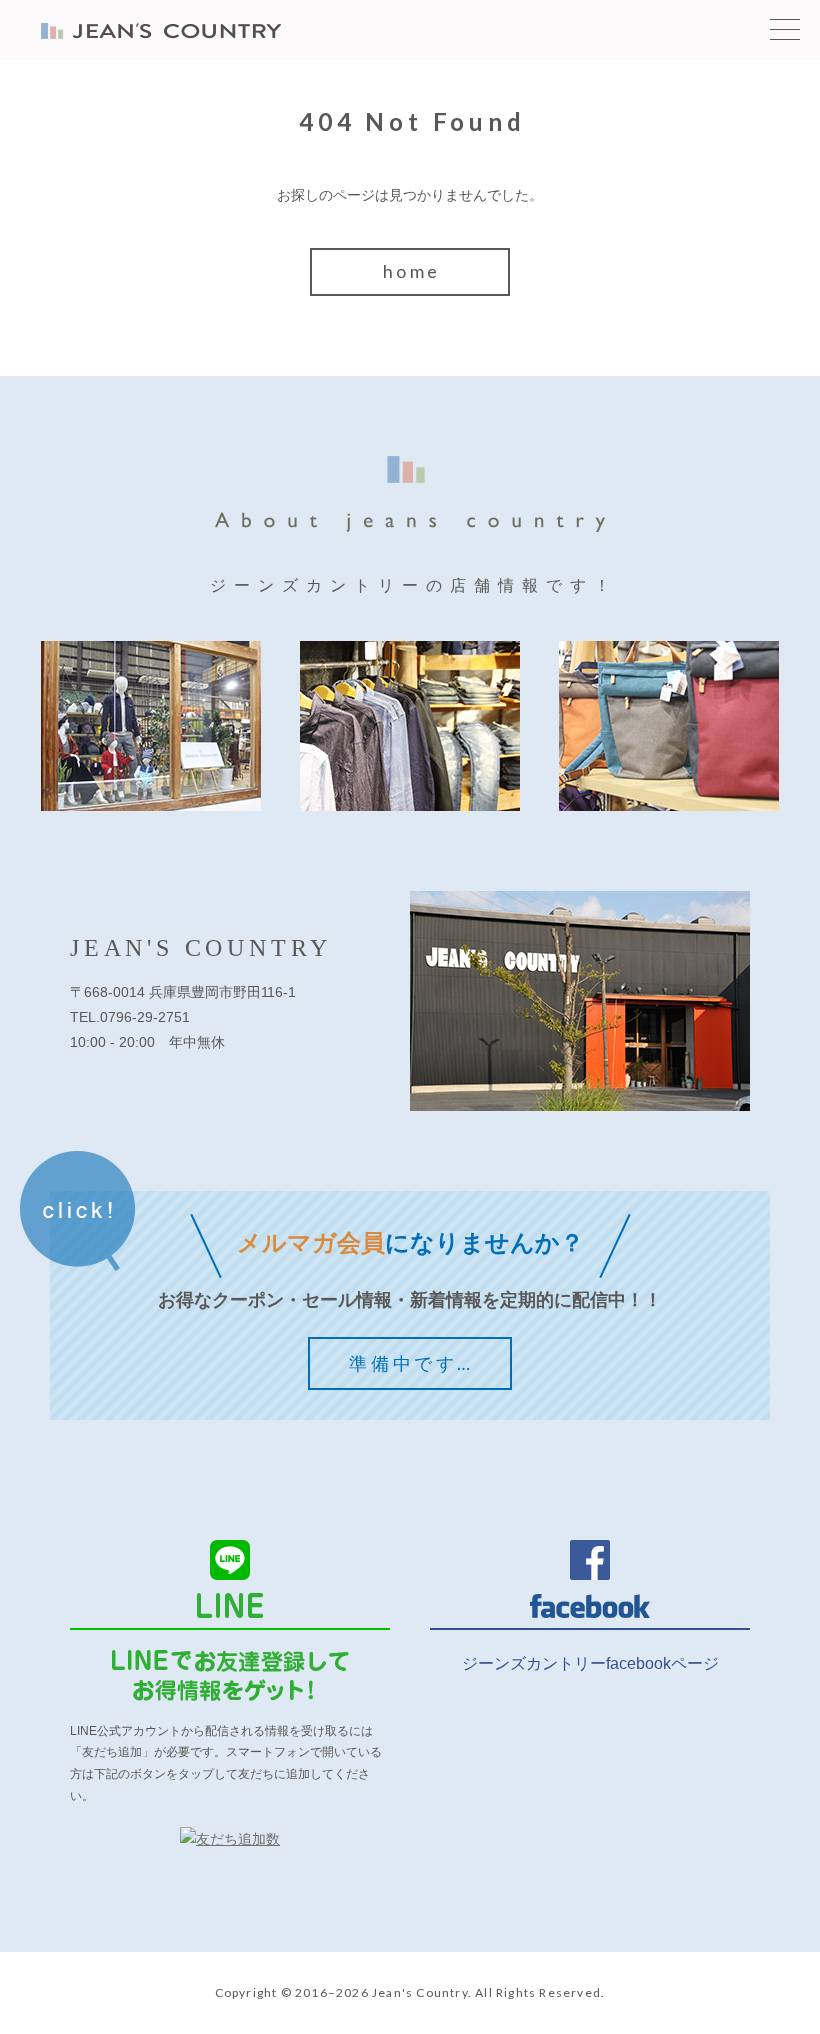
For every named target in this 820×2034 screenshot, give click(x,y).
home (412, 271)
